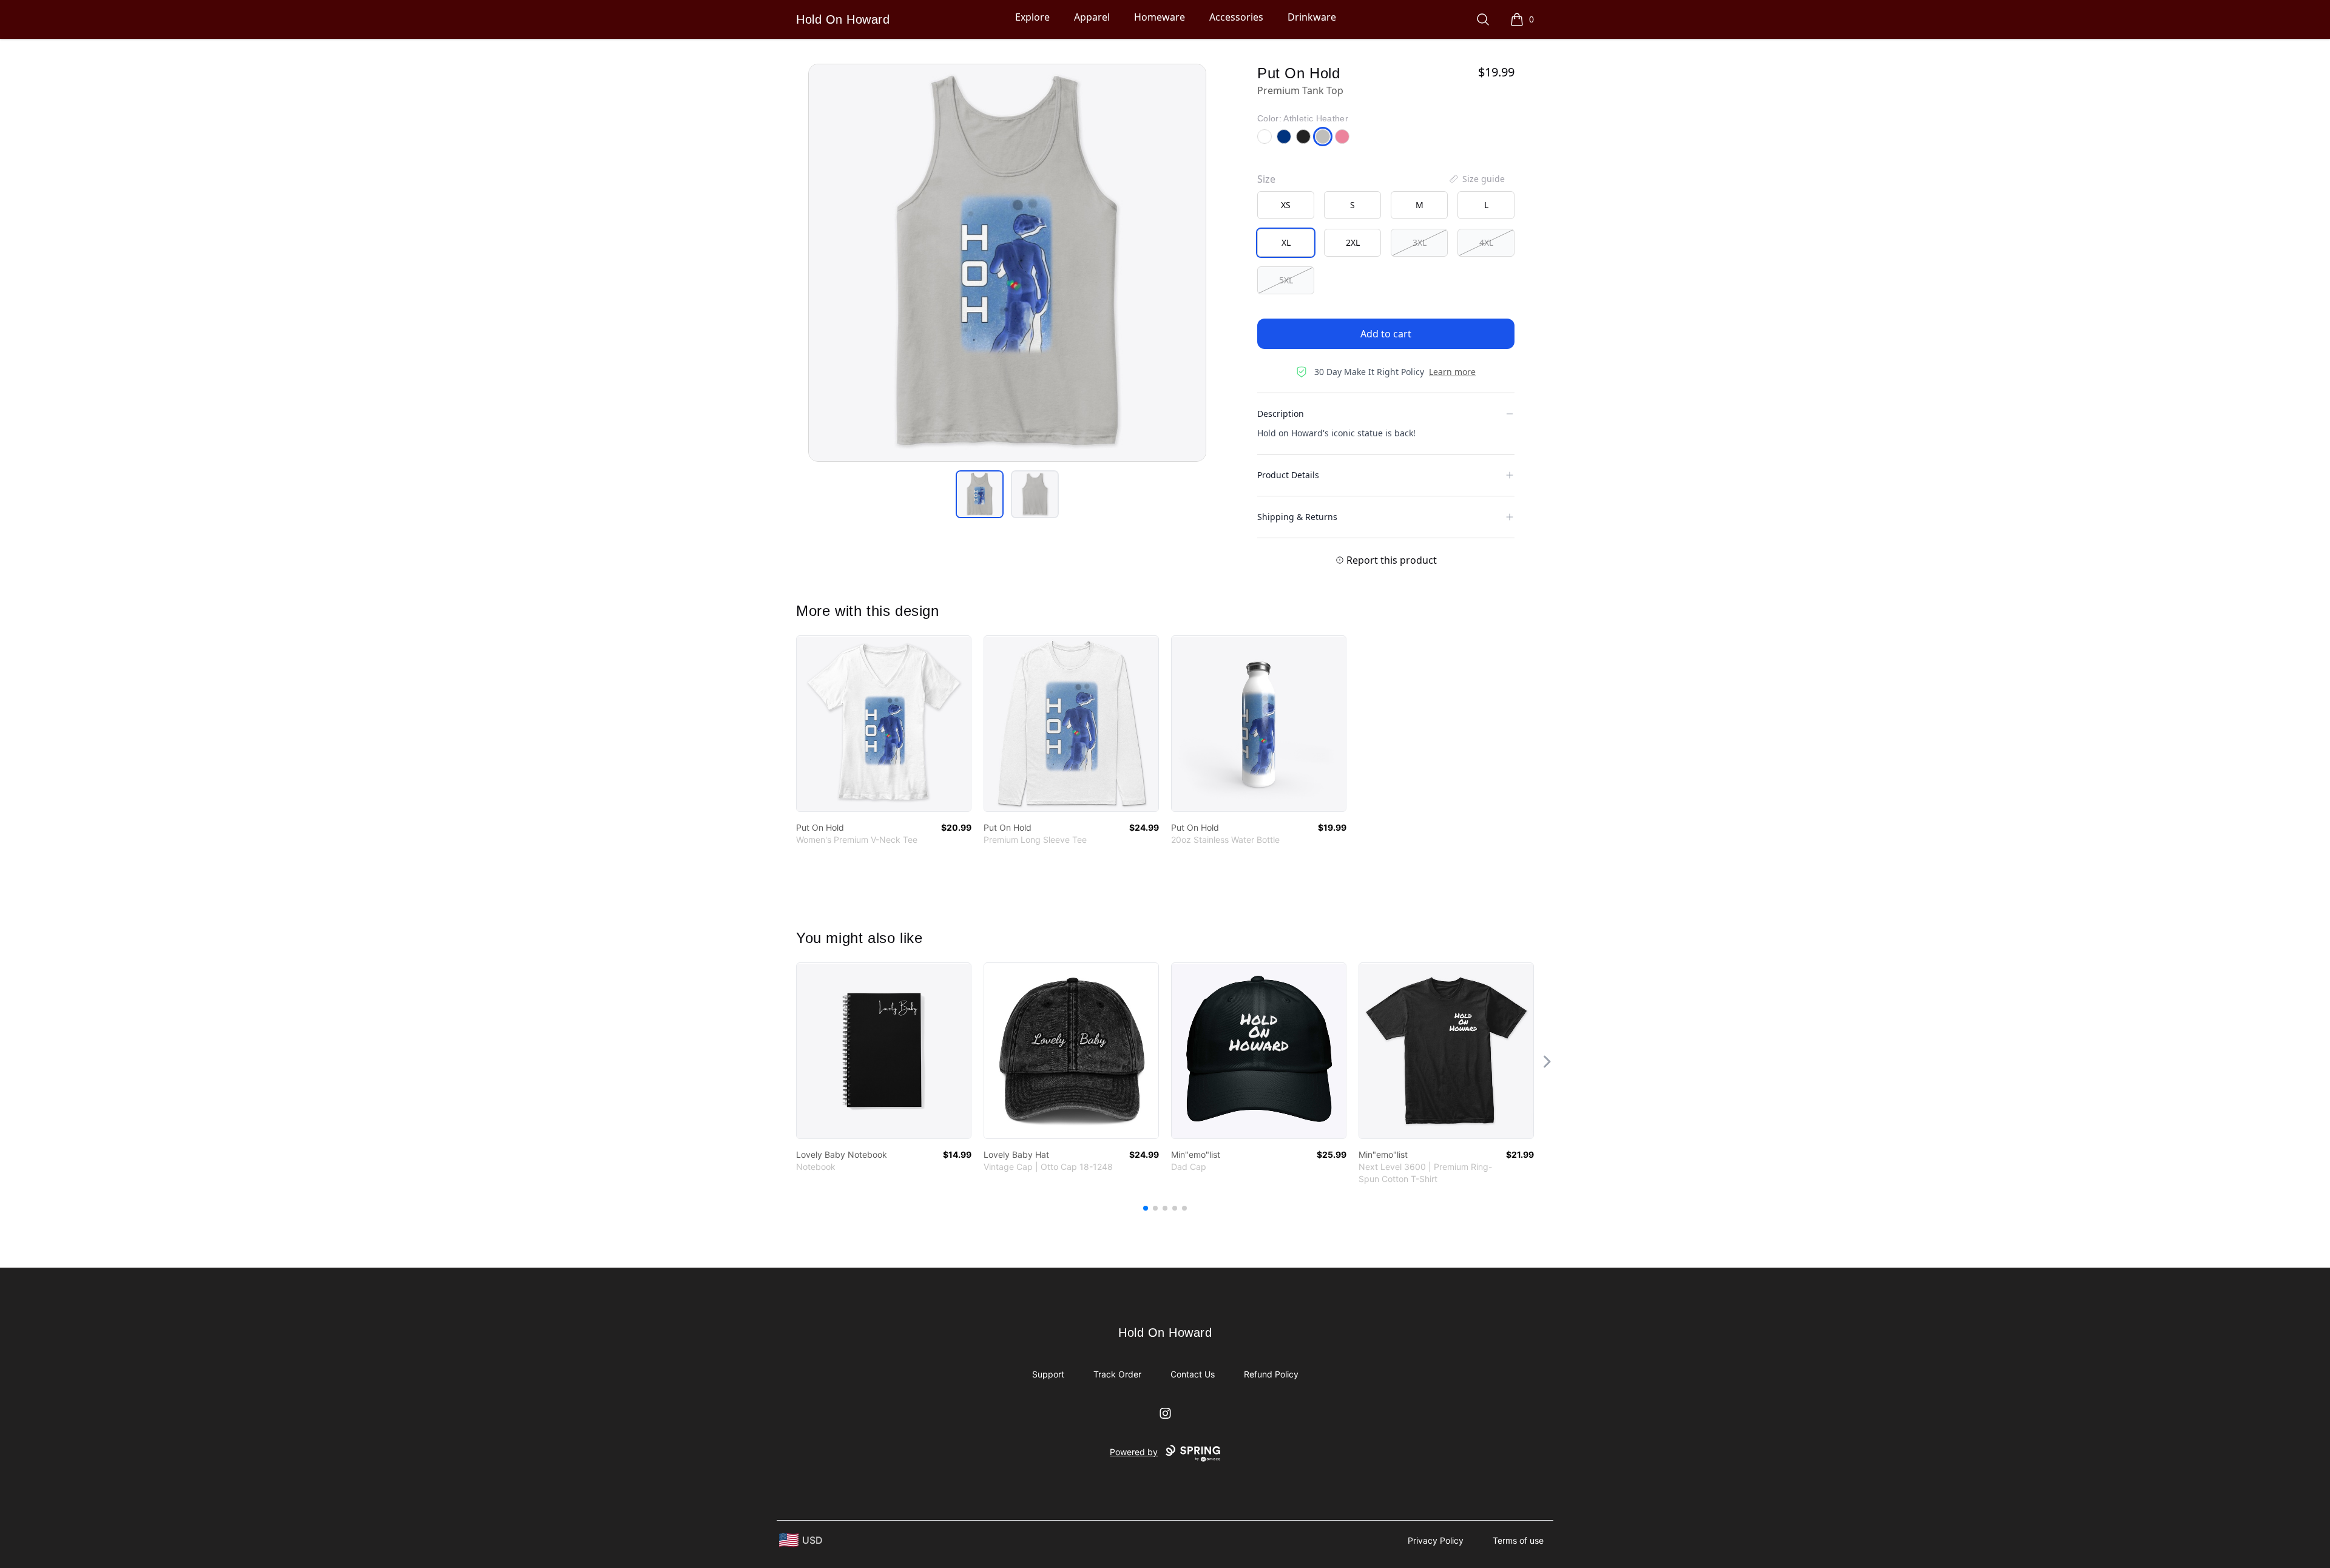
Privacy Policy (1436, 1540)
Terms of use (1518, 1540)
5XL (1286, 280)
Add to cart (1386, 334)
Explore (1032, 17)
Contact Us (1193, 1374)
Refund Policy (1271, 1374)
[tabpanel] (1007, 263)
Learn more (1452, 372)
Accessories (1236, 17)
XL (1286, 242)
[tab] (980, 494)
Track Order (1117, 1374)
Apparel (1092, 17)
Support (1048, 1374)
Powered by (1134, 1452)
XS (1286, 205)
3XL (1420, 242)
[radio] (1286, 205)
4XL (1486, 242)
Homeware (1160, 17)
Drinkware (1312, 17)
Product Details (1288, 475)
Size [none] (1266, 179)
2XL (1353, 242)
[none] (1476, 179)
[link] (884, 724)
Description (1281, 414)
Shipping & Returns (1297, 517)
